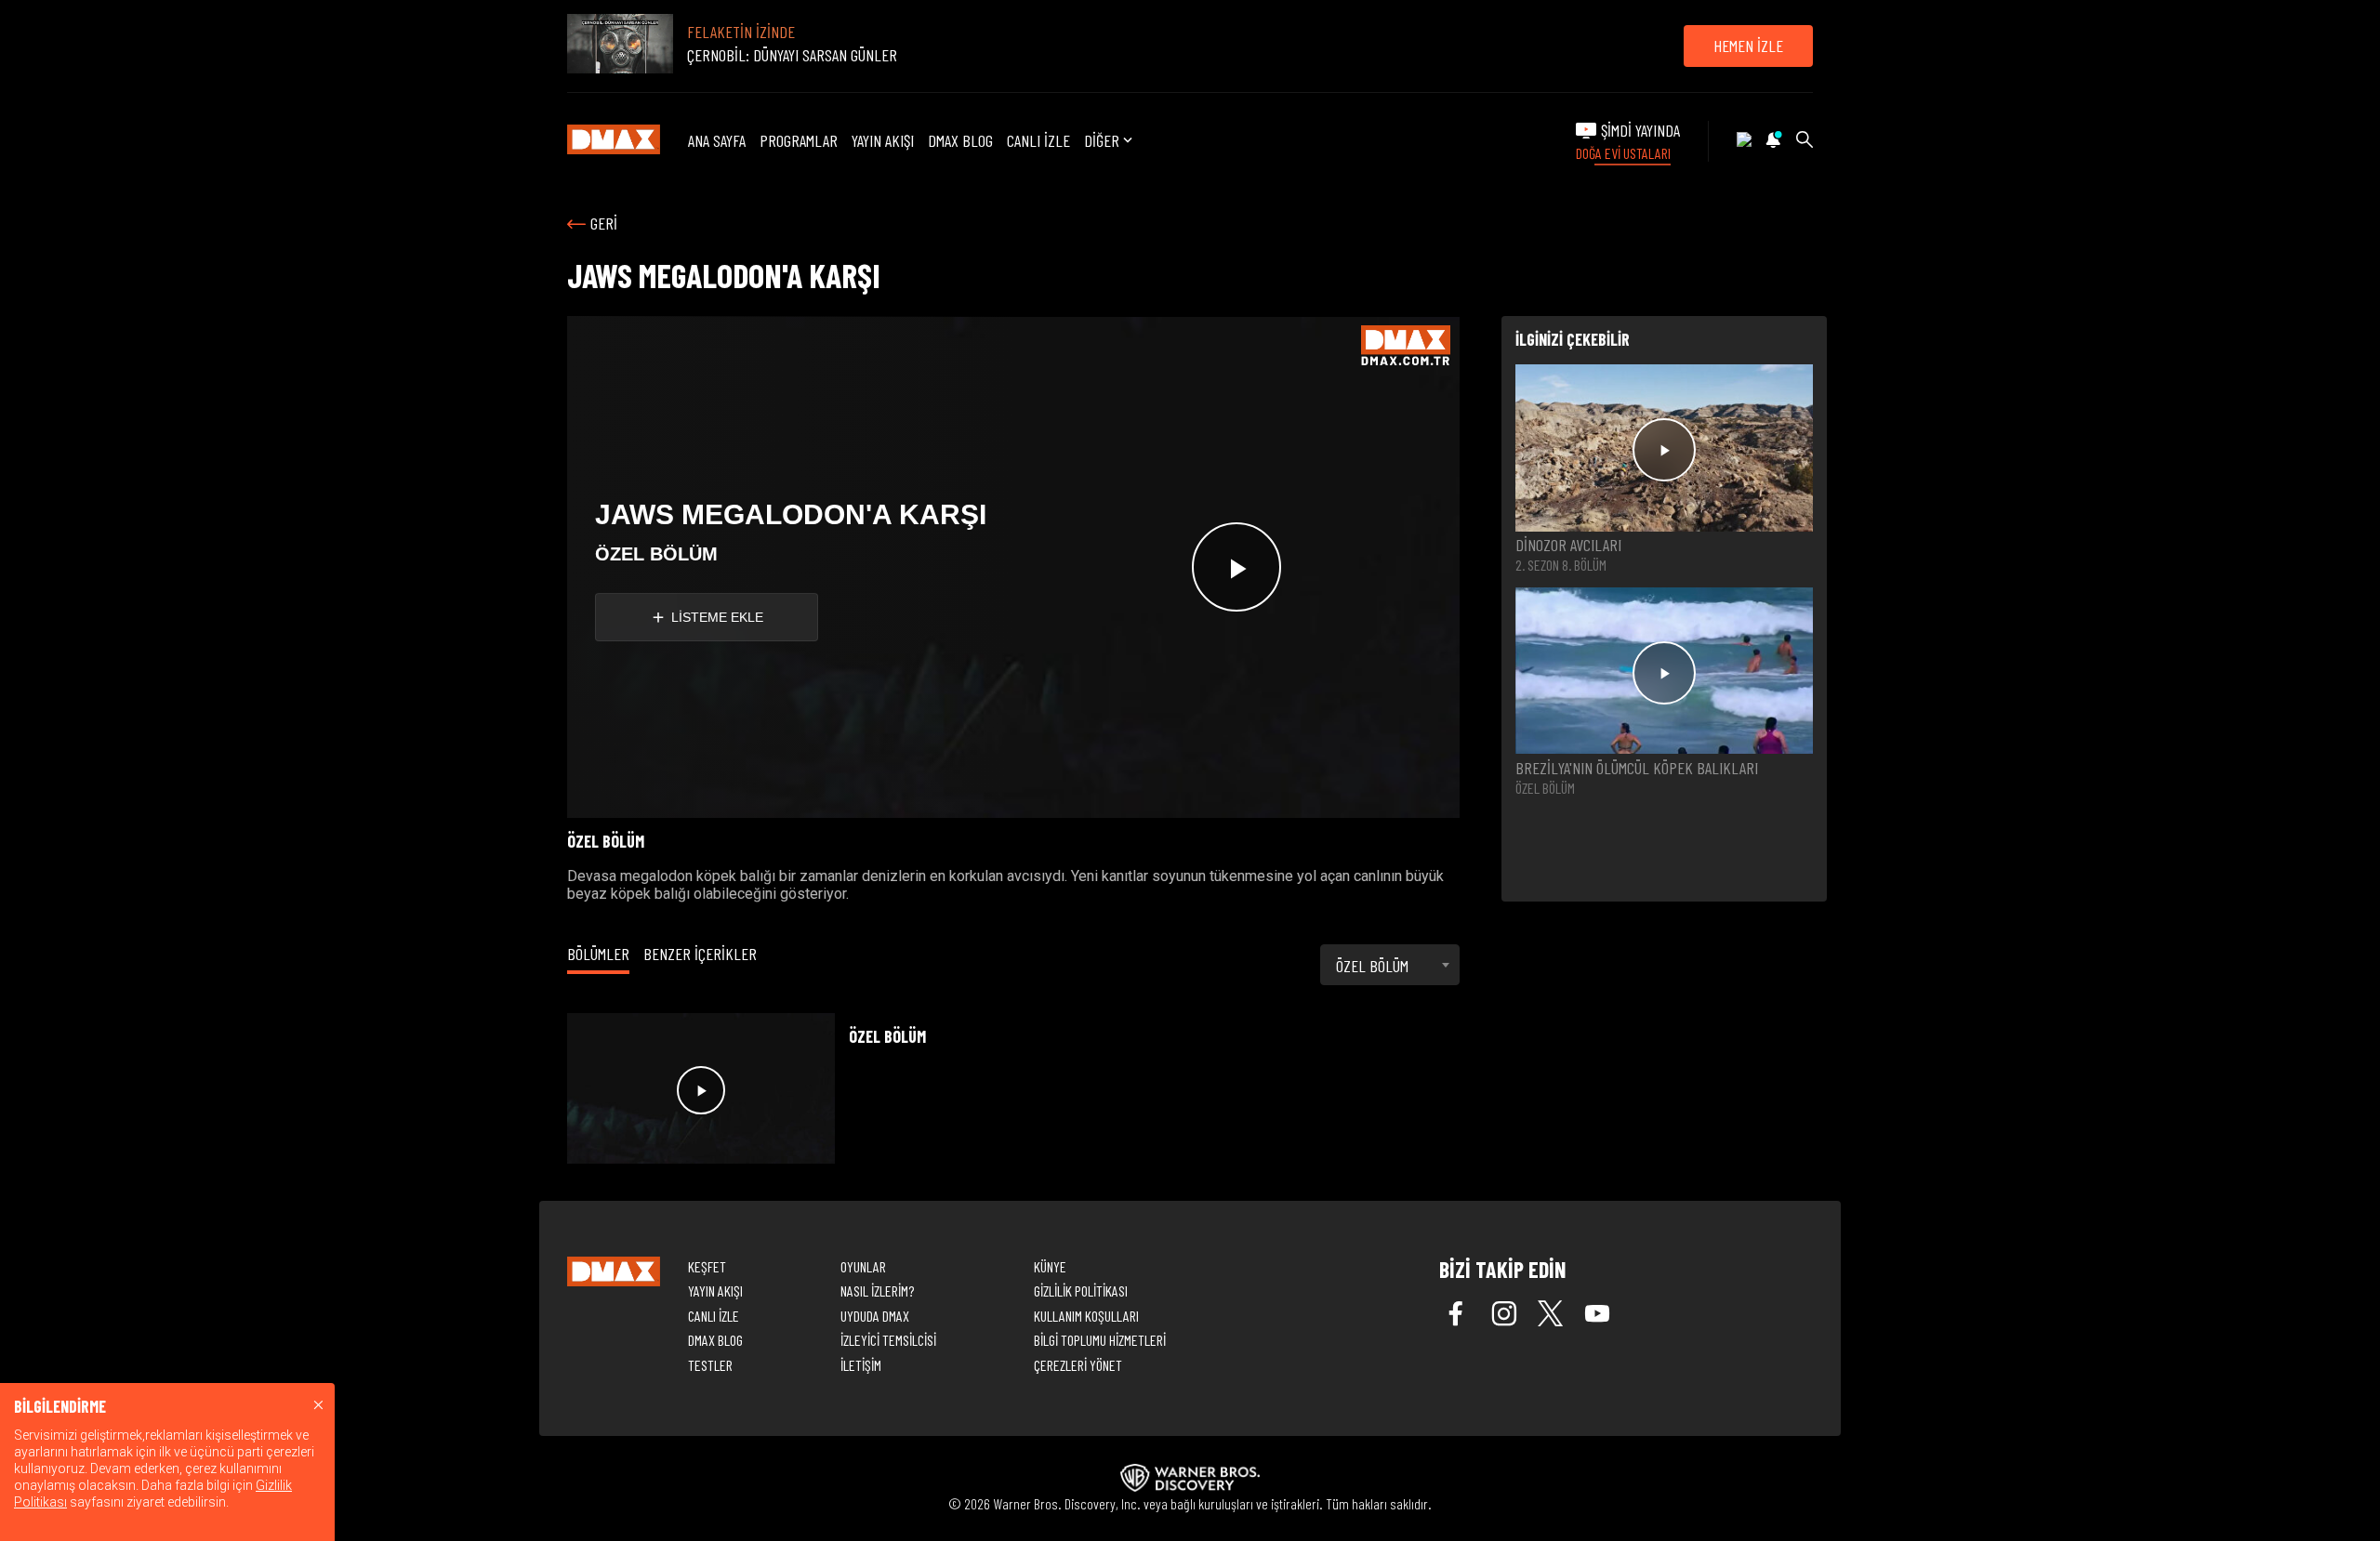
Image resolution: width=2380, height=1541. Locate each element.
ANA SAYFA (717, 140)
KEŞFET (707, 1266)
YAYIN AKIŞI (883, 140)
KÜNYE (1050, 1266)
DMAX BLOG (960, 140)
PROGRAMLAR (799, 140)
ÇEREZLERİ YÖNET (1078, 1365)
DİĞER (1102, 141)
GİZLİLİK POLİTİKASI (1081, 1291)
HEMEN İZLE (1748, 46)
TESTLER (710, 1365)
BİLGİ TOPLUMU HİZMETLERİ (1100, 1340)
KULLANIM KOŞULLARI (1086, 1316)
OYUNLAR (863, 1266)
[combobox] (1390, 965)
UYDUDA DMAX (875, 1316)
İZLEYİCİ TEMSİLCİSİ (888, 1340)
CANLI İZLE (1038, 140)
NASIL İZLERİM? (877, 1291)
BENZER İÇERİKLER (700, 954)
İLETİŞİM (861, 1365)
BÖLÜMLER (598, 954)
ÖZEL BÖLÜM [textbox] (1372, 966)
